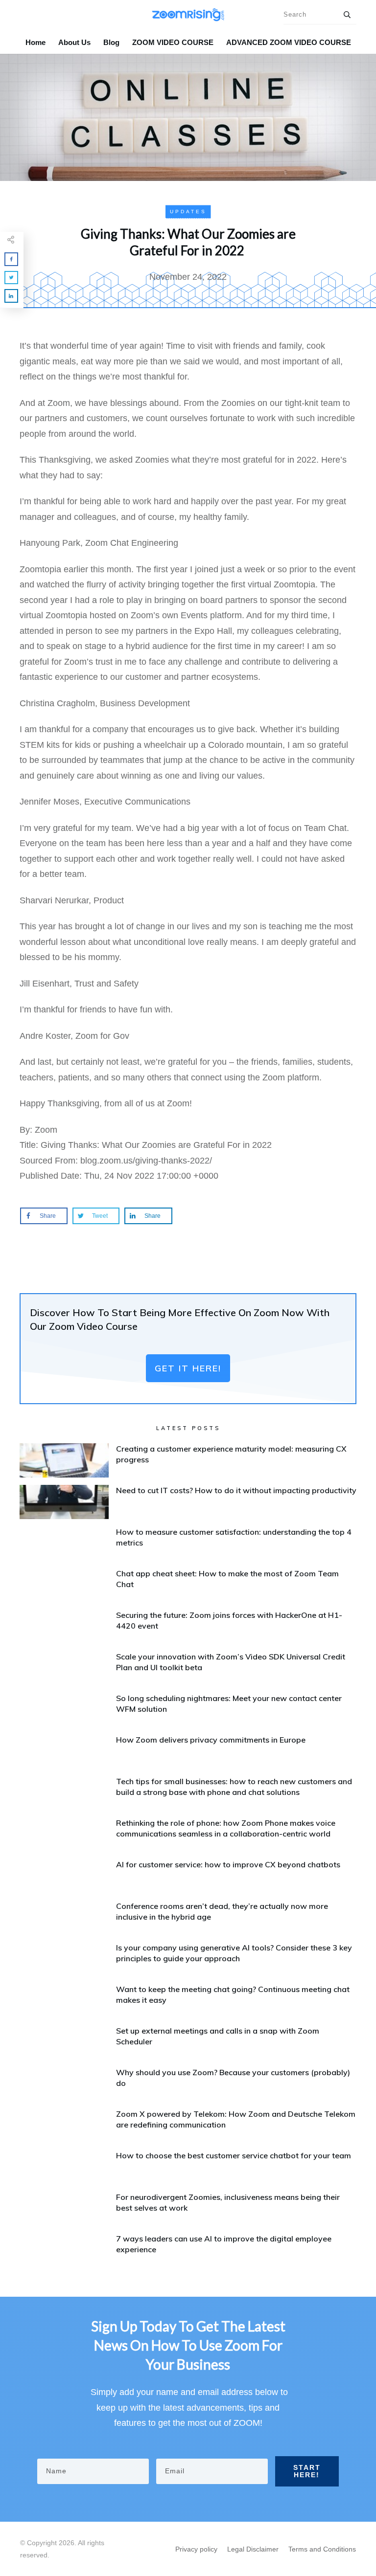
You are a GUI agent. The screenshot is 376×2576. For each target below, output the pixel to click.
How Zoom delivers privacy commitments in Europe (211, 1740)
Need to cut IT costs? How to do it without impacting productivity (236, 1490)
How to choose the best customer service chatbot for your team (234, 2155)
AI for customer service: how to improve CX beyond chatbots (228, 1864)
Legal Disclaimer (253, 2549)
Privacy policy (196, 2549)
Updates (188, 212)
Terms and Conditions (322, 2549)
